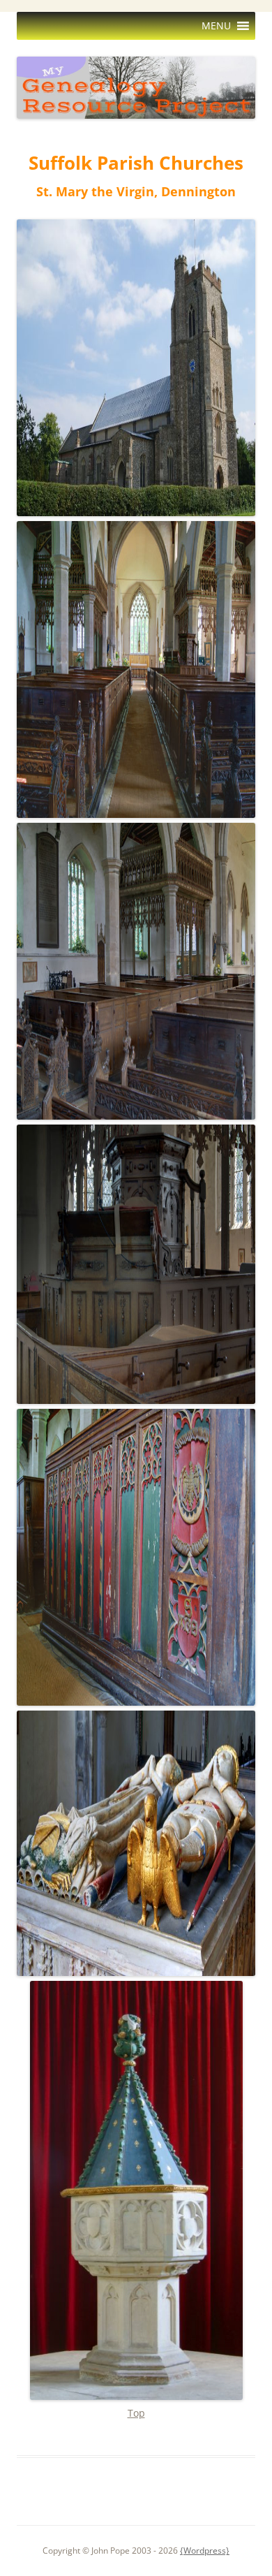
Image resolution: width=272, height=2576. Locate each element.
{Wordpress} (205, 2551)
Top (136, 2413)
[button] (216, 26)
